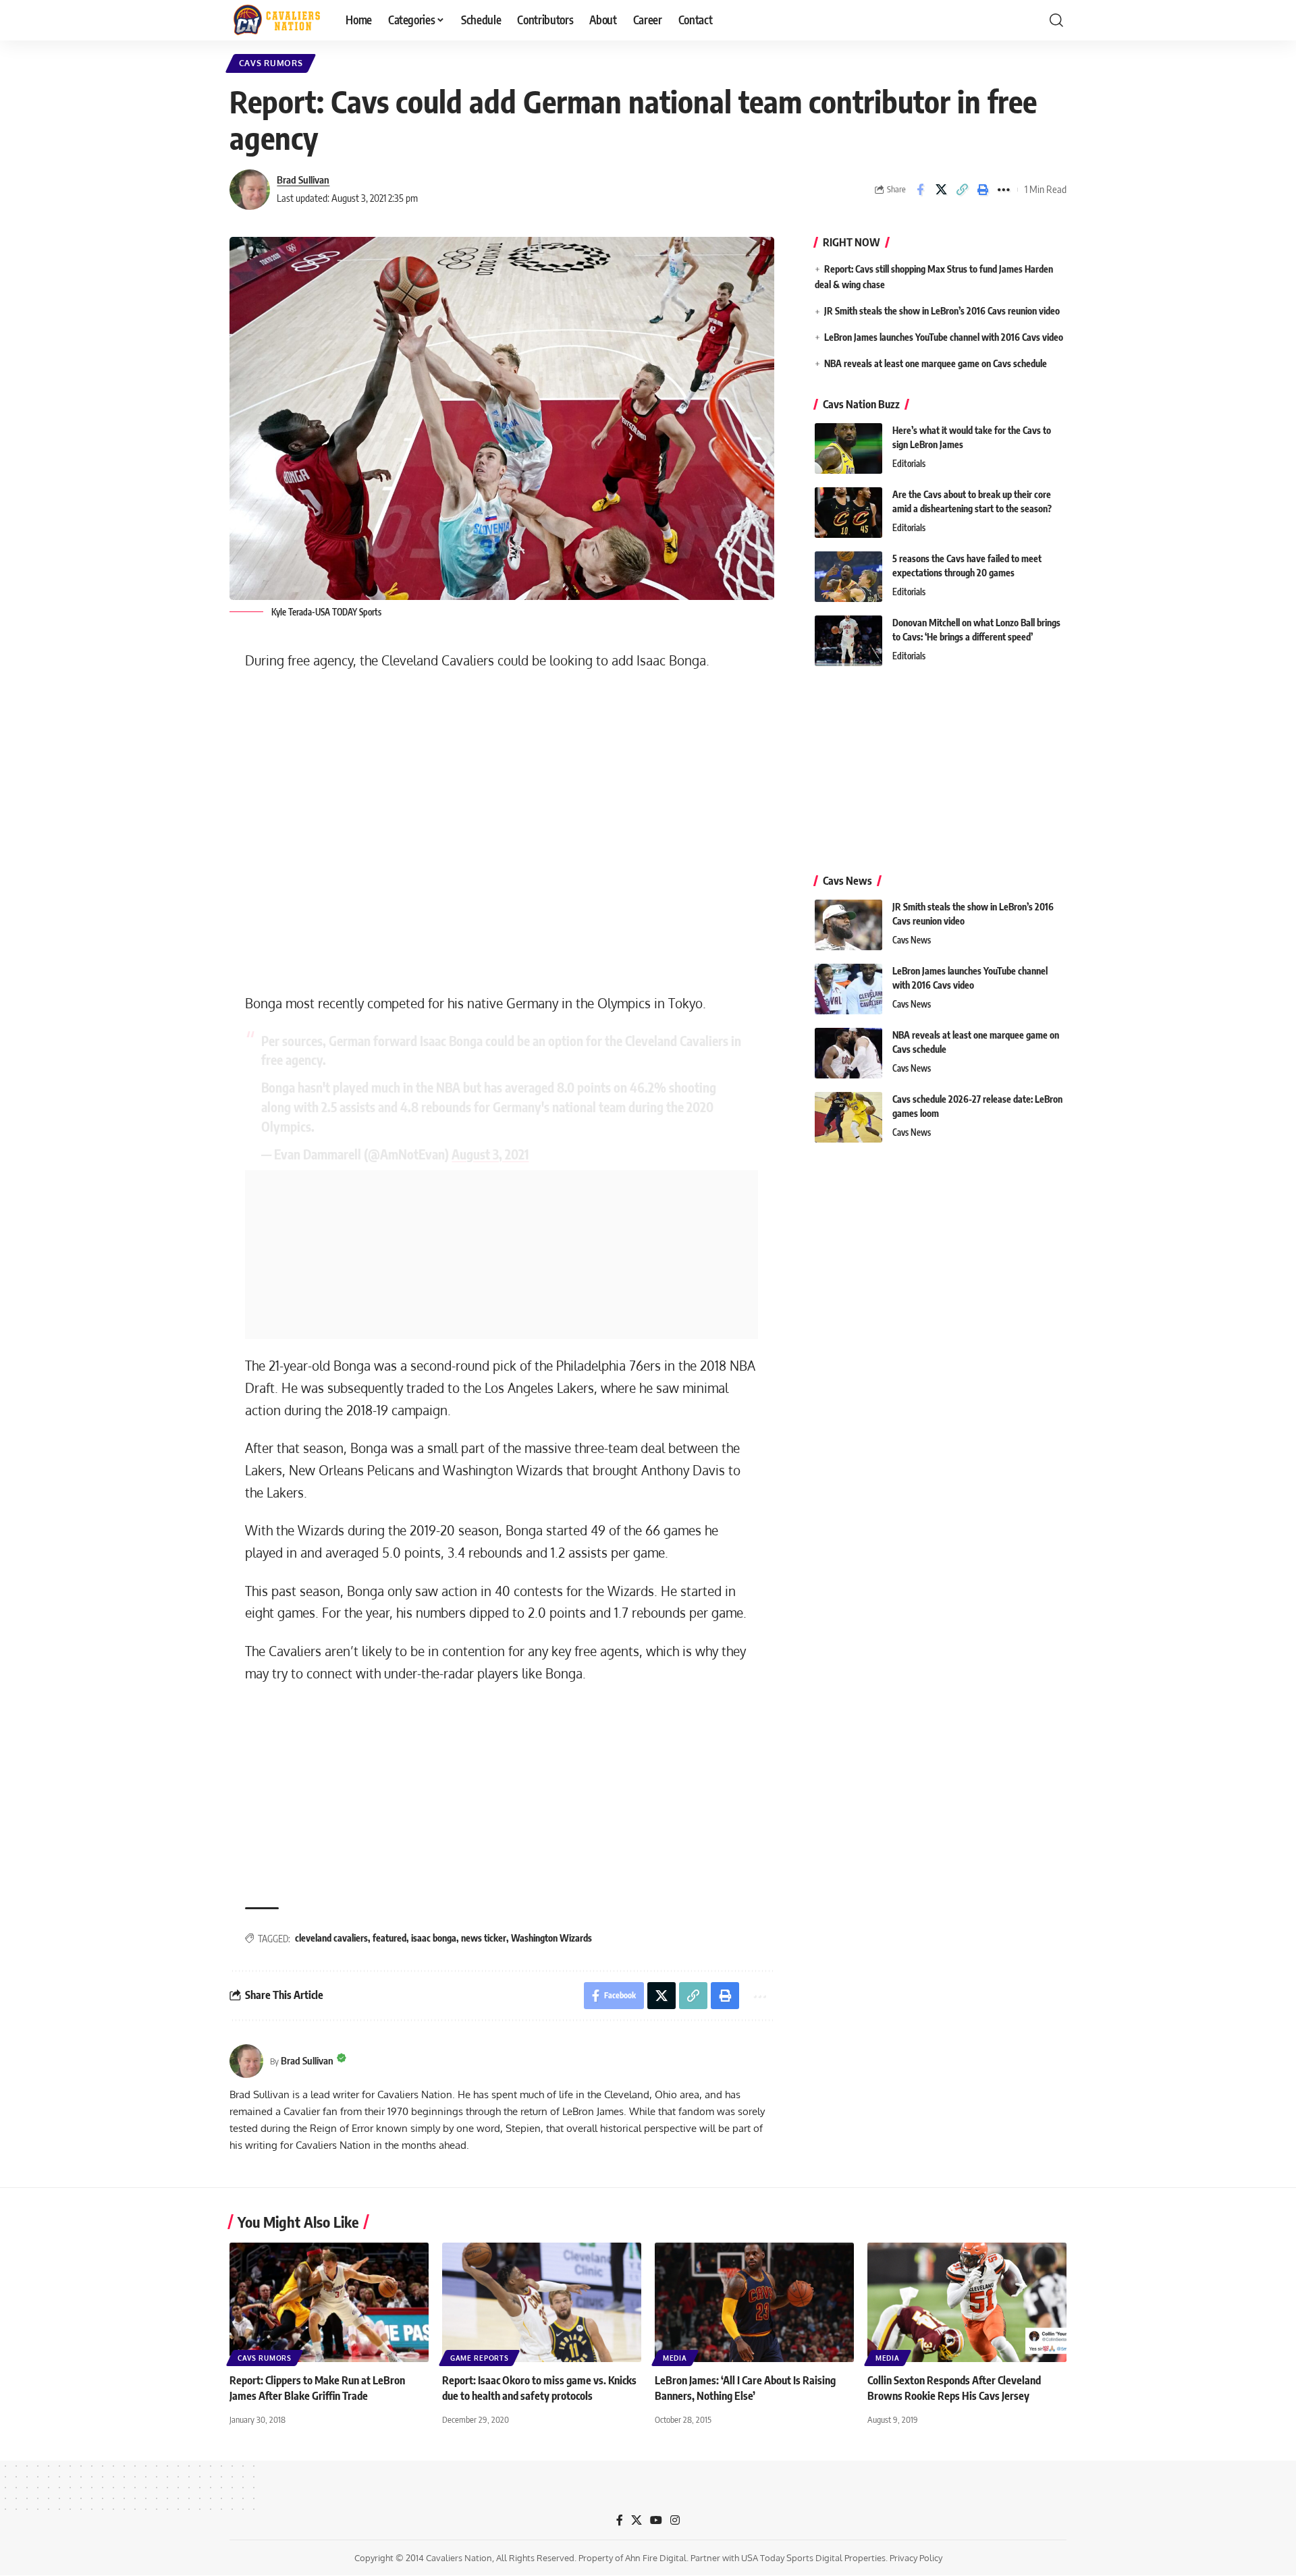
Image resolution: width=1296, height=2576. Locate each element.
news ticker (484, 1938)
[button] (1056, 20)
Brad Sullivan (303, 180)
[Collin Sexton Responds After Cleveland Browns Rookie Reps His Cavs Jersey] (967, 2302)
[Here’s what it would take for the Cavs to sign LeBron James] (848, 448)
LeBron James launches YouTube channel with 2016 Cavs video (944, 337)
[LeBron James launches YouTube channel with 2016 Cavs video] (848, 989)
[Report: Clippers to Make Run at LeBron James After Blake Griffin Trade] (329, 2302)
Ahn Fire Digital (656, 2558)
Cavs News (912, 940)
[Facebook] (620, 2520)
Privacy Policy (916, 2558)
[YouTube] (656, 2520)
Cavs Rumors (271, 63)
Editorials (909, 464)
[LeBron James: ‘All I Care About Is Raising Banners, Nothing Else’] (754, 2302)
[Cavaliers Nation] (277, 20)
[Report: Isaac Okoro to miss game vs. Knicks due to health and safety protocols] (542, 2302)
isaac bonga (434, 1938)
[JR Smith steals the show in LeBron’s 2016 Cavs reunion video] (848, 925)
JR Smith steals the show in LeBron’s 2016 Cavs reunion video (942, 311)
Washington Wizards (551, 1938)
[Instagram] (675, 2520)
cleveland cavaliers (331, 1938)
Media (675, 2358)
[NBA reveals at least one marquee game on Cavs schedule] (848, 1053)
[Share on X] (941, 190)
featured (389, 1938)
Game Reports (479, 2358)
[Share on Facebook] (920, 190)
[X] (637, 2520)
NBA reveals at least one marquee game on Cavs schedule (936, 363)
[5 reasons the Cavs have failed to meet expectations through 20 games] (848, 577)
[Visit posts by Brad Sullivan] (250, 190)
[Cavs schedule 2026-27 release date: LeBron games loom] (848, 1117)
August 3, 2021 (490, 1154)
